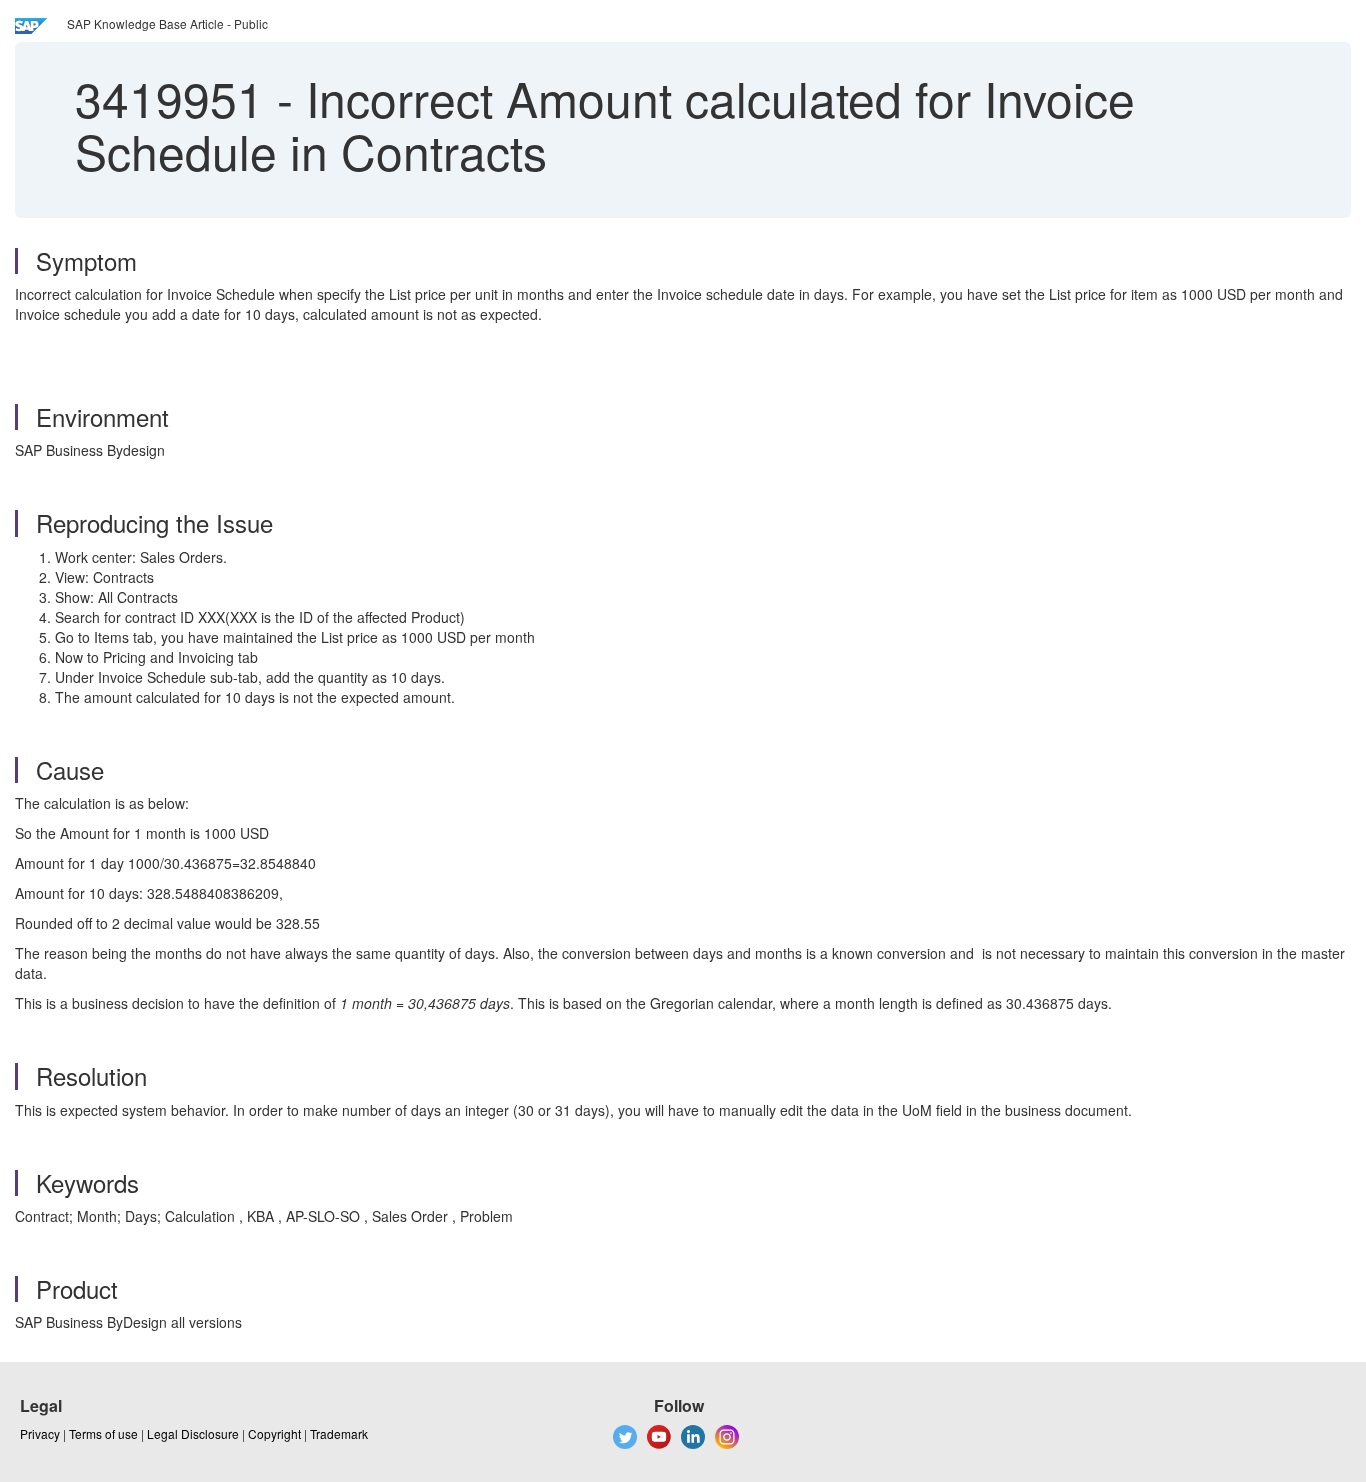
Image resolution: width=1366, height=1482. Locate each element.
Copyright (274, 1433)
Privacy (40, 1433)
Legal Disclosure (193, 1433)
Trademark (339, 1433)
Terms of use (103, 1433)
